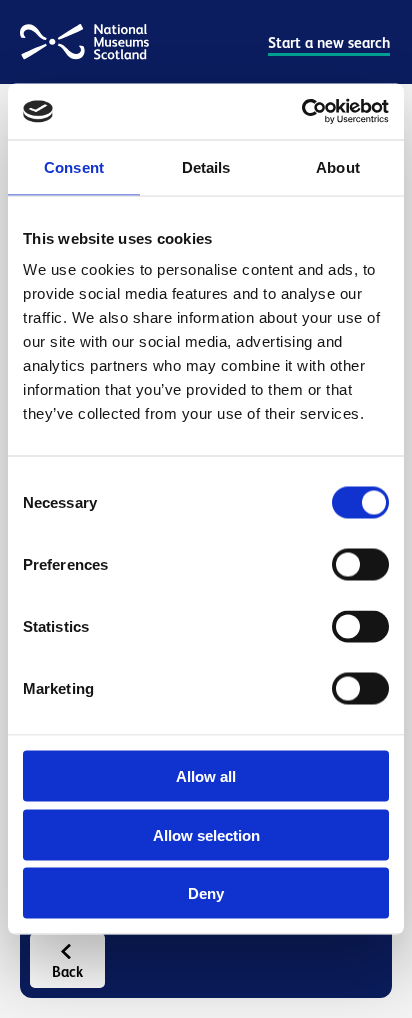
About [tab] (338, 166)
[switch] (360, 565)
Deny (206, 893)
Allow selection (206, 834)
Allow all (206, 776)
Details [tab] (206, 166)
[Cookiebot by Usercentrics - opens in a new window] (301, 112)
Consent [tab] (74, 166)
